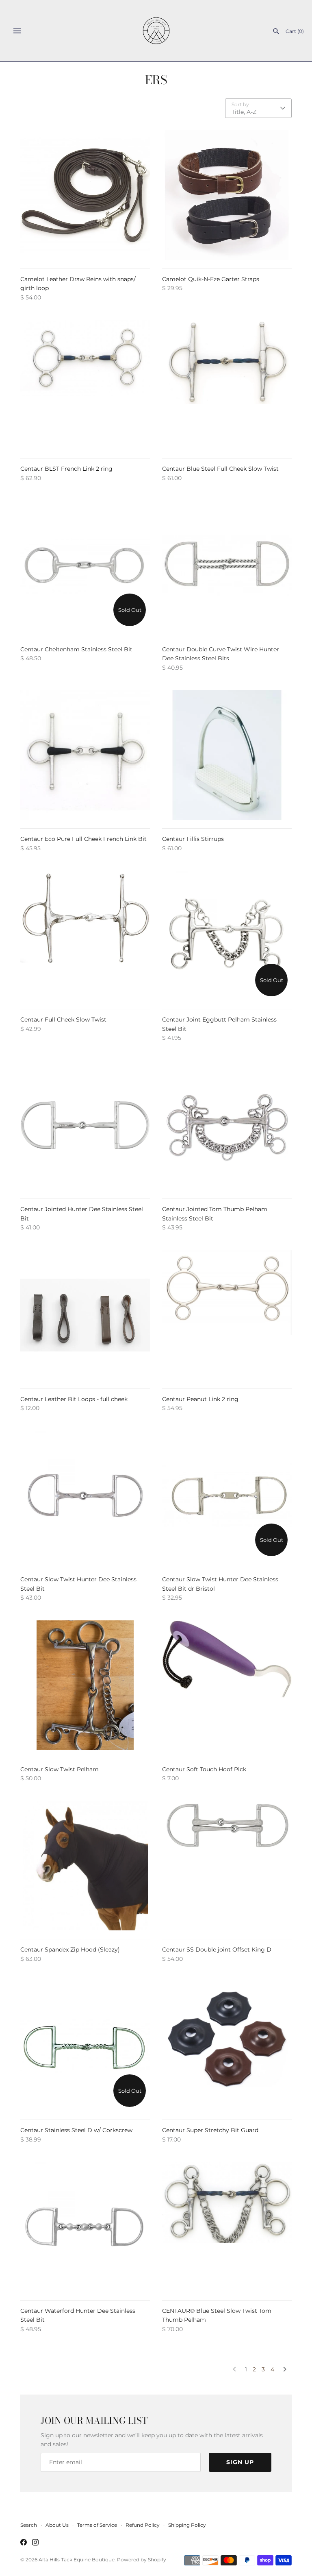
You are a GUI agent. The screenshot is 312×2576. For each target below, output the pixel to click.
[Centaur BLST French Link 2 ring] (85, 385)
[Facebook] (24, 2543)
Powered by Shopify (142, 2560)
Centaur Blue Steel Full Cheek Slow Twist (220, 469)
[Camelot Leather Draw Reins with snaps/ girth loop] (85, 195)
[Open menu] (17, 31)
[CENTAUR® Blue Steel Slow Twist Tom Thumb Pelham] (227, 2227)
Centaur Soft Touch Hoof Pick (204, 1769)
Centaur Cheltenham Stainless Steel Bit (76, 649)
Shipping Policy (187, 2525)
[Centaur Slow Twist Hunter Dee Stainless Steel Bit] (85, 1495)
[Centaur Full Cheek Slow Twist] (85, 935)
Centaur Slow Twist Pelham (60, 1769)
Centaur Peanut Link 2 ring (200, 1399)
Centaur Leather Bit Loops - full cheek (74, 1399)
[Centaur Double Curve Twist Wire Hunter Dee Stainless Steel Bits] (227, 565)
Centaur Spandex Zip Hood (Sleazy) (70, 1949)
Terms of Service (97, 2525)
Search (29, 2525)
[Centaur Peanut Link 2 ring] (227, 1315)
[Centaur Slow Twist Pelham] (85, 1685)
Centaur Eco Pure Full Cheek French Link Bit (83, 839)
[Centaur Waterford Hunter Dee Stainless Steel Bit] (85, 2227)
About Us (57, 2525)
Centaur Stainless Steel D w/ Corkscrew (76, 2130)
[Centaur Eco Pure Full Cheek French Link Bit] (85, 755)
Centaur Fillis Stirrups (193, 839)
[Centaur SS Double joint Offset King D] (227, 1865)
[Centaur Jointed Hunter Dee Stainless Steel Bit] (85, 1125)
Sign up (240, 2462)
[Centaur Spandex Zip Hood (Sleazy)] (85, 1865)
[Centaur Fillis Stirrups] (227, 755)
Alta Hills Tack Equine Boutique (77, 2560)
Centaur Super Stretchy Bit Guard (210, 2130)
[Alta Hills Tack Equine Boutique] (156, 31)
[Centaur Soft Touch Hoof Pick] (227, 1685)
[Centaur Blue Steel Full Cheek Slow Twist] (227, 385)
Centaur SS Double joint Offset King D (217, 1949)
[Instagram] (35, 2543)
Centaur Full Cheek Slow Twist (63, 1019)
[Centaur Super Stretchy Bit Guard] (227, 2046)
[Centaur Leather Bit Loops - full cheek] (85, 1315)
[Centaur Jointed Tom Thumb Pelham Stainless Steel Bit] (227, 1125)
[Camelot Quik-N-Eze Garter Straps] (227, 195)
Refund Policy (143, 2525)
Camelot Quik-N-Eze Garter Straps (211, 279)
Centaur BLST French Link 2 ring (66, 469)
